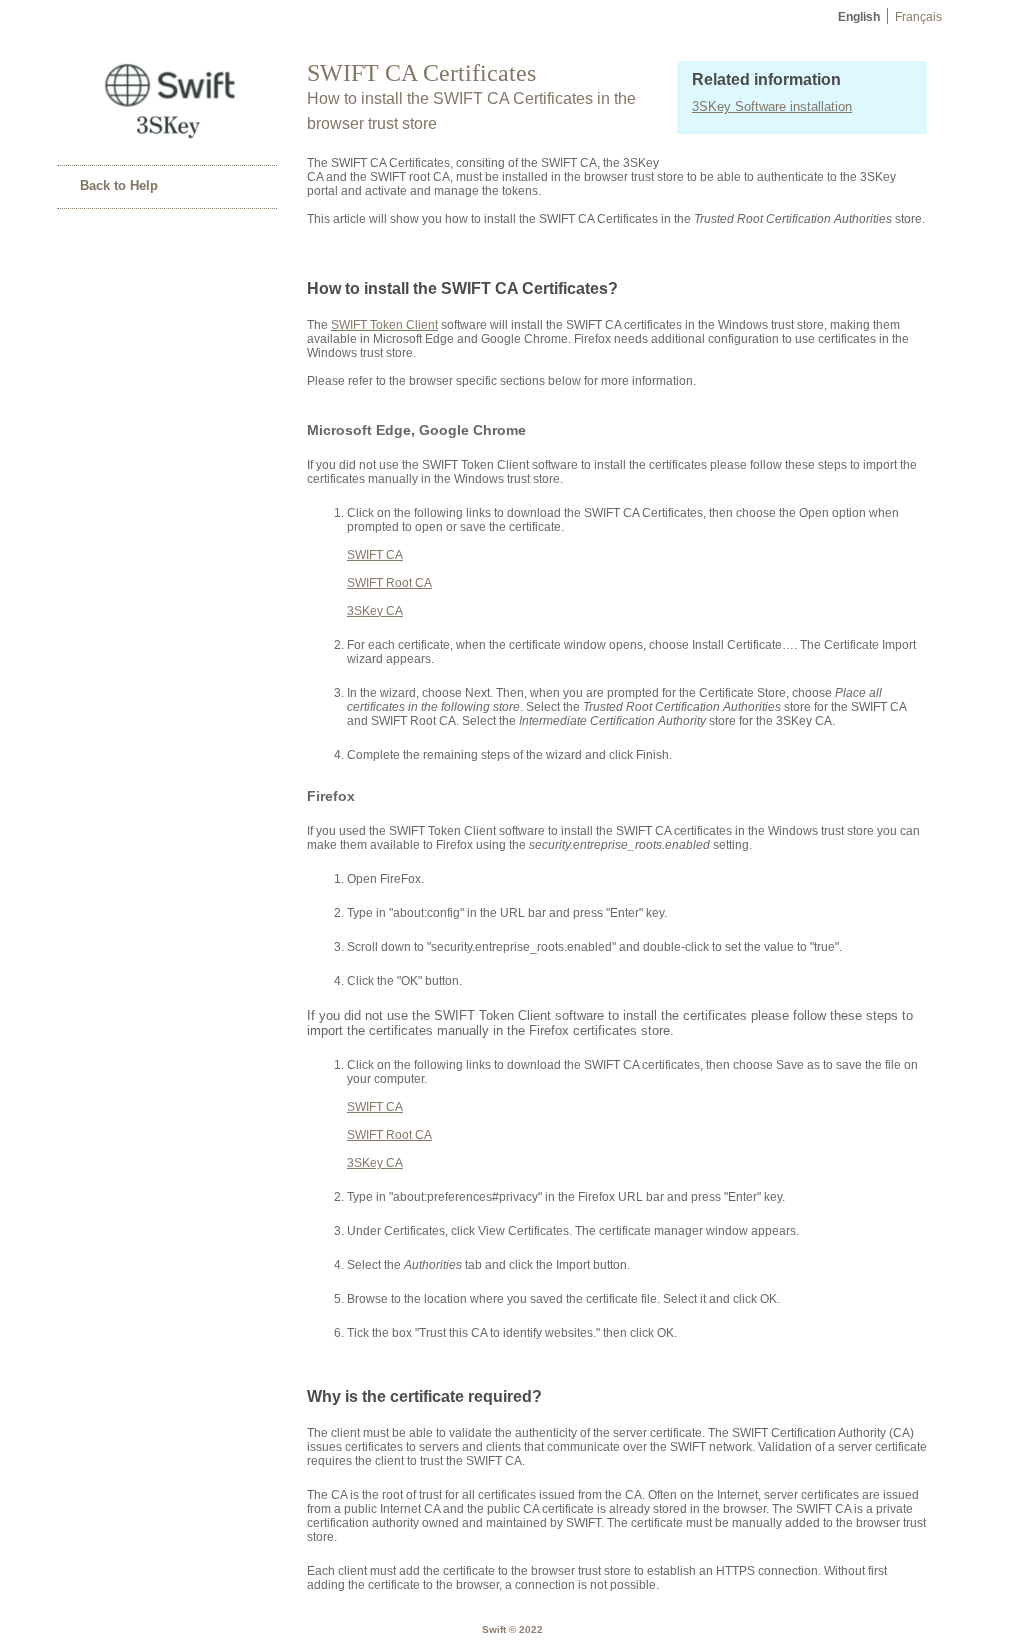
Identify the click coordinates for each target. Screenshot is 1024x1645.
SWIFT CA (375, 555)
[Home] (167, 140)
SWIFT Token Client (384, 325)
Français (918, 17)
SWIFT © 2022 (512, 1629)
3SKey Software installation (772, 106)
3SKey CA (375, 611)
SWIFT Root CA (389, 583)
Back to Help (119, 185)
